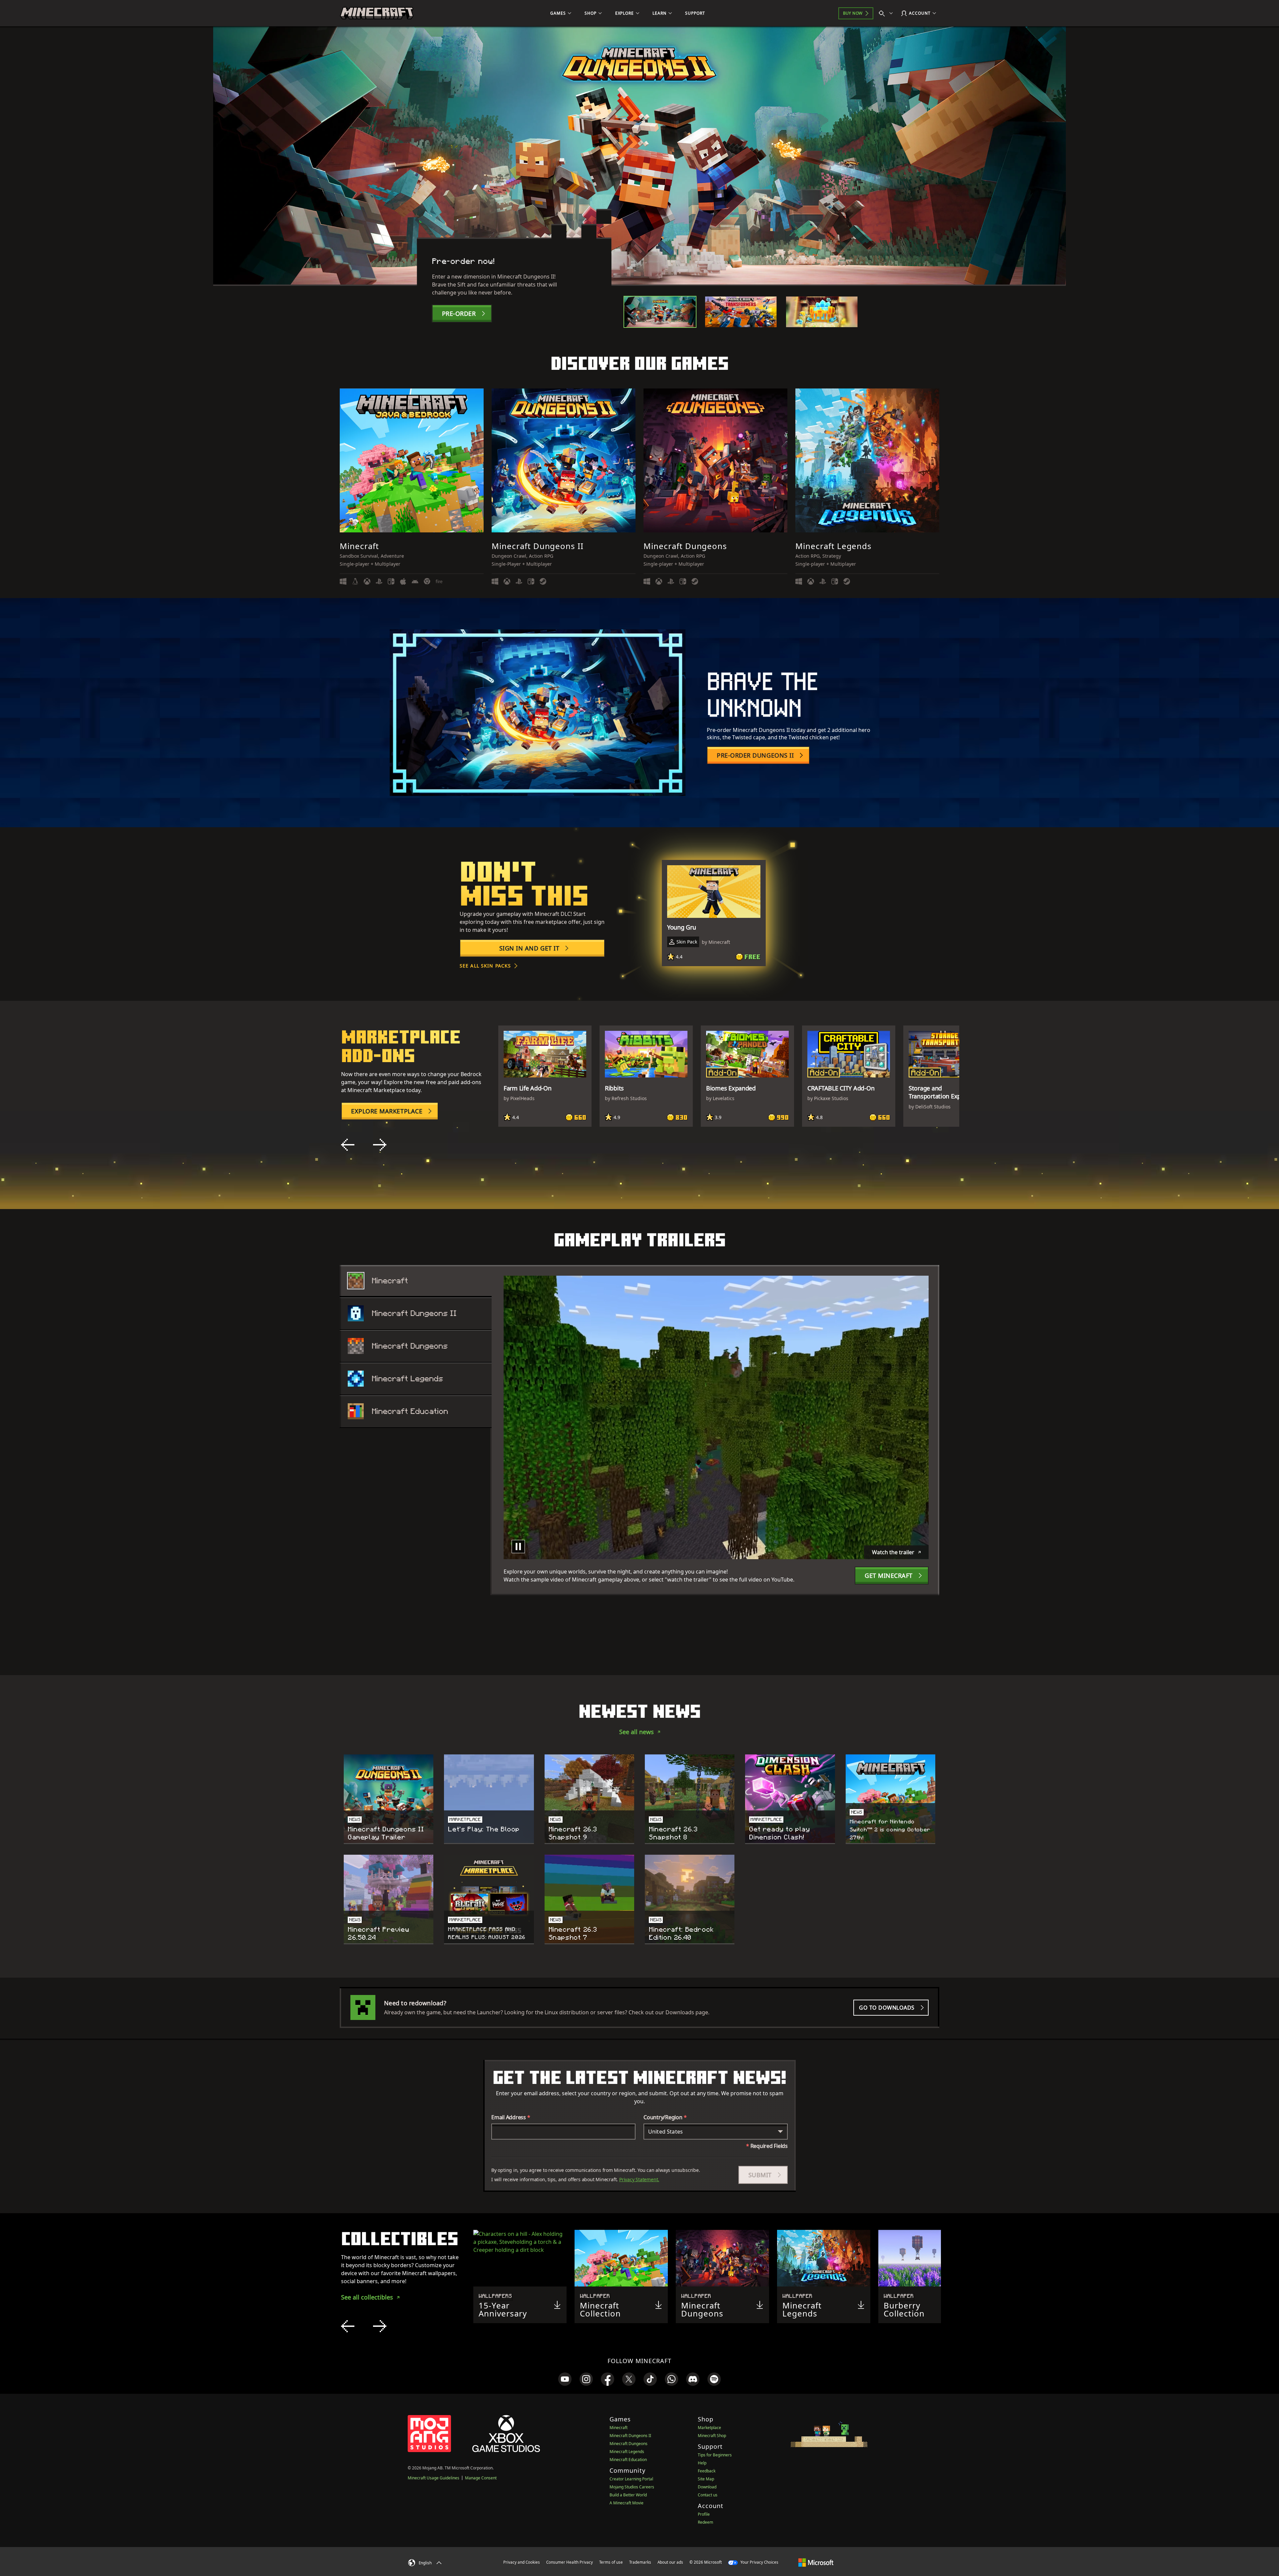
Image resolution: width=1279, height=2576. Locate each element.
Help (702, 2463)
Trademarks (640, 2562)
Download (707, 2487)
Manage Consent (481, 2478)
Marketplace (709, 2428)
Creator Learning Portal (631, 2479)
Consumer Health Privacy (570, 2562)
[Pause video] (518, 1547)
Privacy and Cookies (522, 2562)
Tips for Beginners (715, 2455)
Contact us (708, 2495)
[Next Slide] (380, 1145)
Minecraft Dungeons (629, 2444)
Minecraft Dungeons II (630, 2436)
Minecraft (619, 2428)
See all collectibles (367, 2297)
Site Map (706, 2479)
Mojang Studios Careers (632, 2487)
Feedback (707, 2471)
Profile (704, 2514)
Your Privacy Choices (759, 2562)
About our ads (670, 2562)
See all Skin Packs (485, 966)
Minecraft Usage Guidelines (433, 2478)
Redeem (705, 2522)
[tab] (660, 312)
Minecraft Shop (712, 2436)
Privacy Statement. (639, 2179)
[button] (763, 2175)
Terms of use (611, 2562)
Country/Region (665, 2117)
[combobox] (716, 2132)
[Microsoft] (816, 2562)
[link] (565, 2379)
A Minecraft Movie (627, 2503)
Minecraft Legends (627, 2452)
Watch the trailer (893, 1552)
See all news (637, 1732)
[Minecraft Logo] (377, 13)
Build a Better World (628, 2495)
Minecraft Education (628, 2460)
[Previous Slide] (348, 1145)
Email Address (511, 2117)
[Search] (887, 13)
